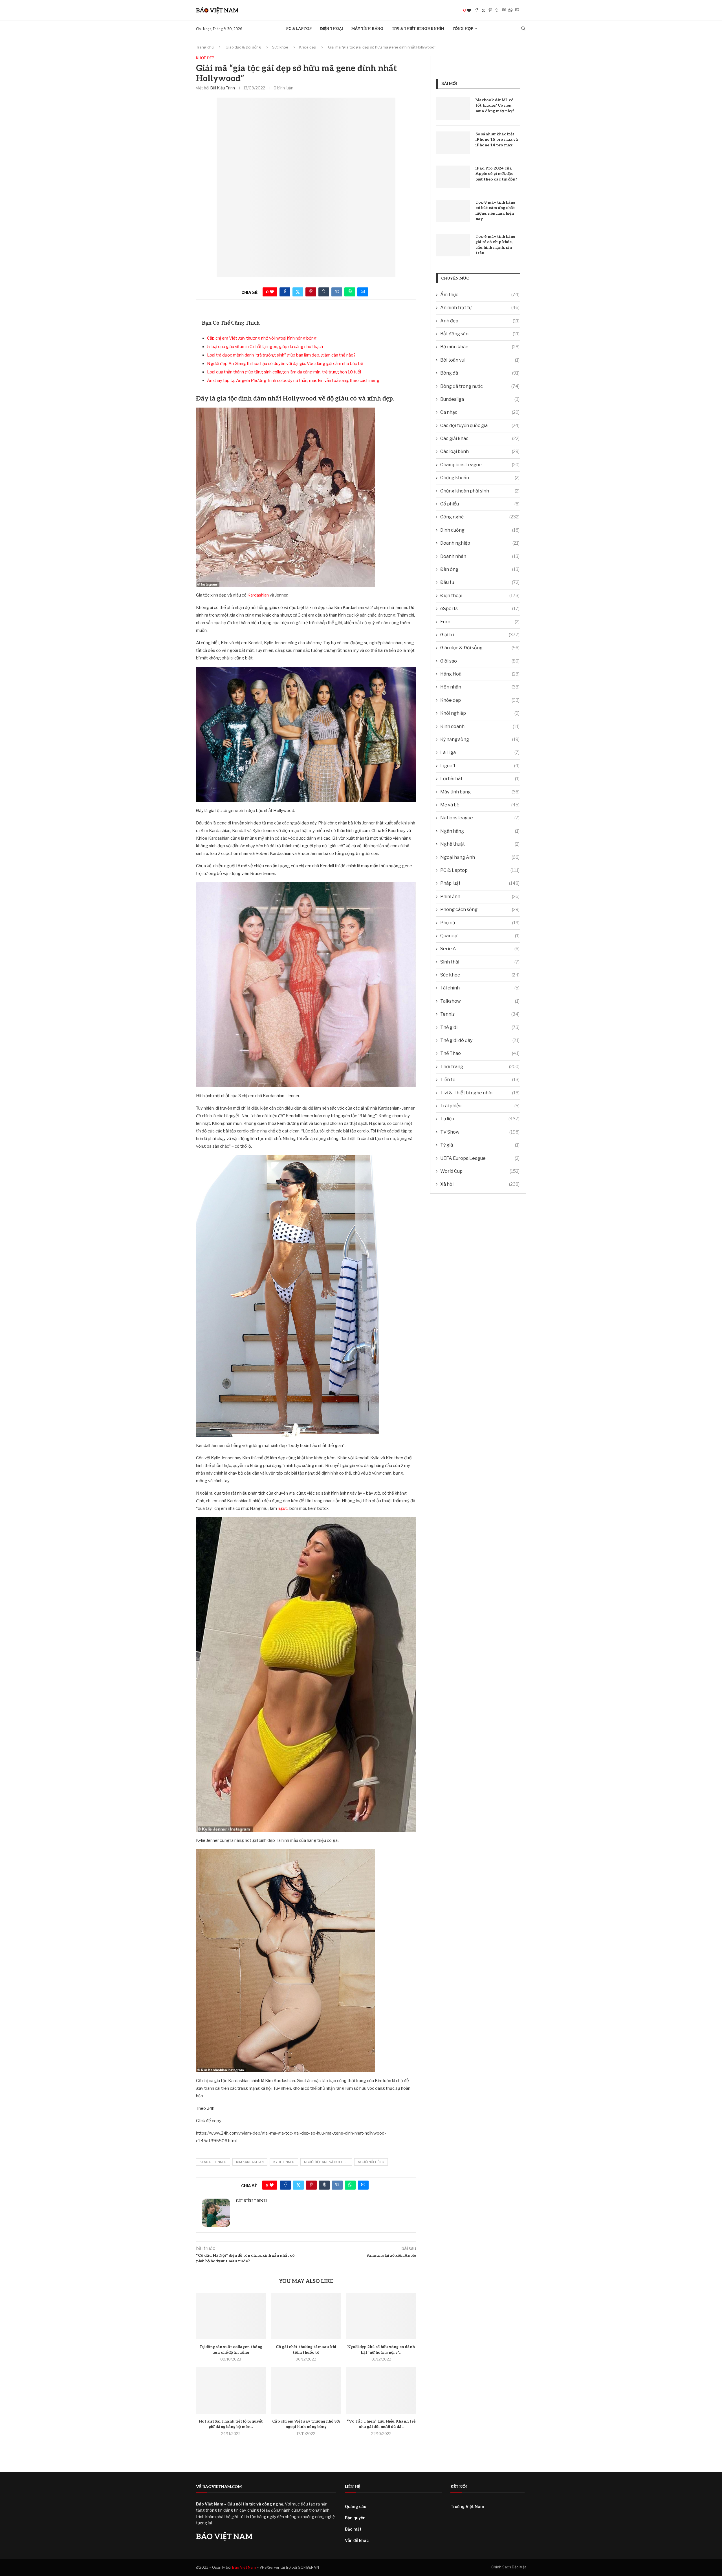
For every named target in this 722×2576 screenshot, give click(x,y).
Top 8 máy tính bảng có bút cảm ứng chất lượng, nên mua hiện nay (495, 211)
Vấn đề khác (357, 2540)
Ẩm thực (480, 295)
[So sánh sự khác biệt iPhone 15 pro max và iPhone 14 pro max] (453, 143)
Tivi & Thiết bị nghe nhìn (418, 29)
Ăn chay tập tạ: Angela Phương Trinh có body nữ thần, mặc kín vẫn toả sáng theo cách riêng (293, 380)
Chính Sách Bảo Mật (509, 2567)
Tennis (480, 1014)
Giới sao (480, 661)
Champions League (480, 465)
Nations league (480, 818)
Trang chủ (205, 47)
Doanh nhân (480, 556)
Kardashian (258, 595)
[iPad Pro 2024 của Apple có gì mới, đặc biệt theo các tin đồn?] (453, 177)
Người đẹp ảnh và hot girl (326, 2162)
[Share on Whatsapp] (510, 10)
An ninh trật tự (480, 308)
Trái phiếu (480, 1106)
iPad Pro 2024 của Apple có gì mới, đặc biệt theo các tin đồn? (496, 174)
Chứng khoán (480, 478)
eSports (480, 609)
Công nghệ (480, 517)
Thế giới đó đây (480, 1040)
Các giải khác (480, 438)
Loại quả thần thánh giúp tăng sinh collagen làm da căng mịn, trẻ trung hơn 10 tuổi (284, 372)
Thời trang (480, 1067)
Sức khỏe (280, 47)
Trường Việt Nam (467, 2506)
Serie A (480, 949)
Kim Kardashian (250, 2162)
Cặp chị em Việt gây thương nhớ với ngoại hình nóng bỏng (262, 338)
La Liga (480, 752)
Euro (480, 622)
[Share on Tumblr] (497, 10)
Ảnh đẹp (480, 321)
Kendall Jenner (213, 2162)
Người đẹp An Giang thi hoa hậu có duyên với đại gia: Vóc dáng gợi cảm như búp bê (285, 364)
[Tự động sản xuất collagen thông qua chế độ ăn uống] (231, 2316)
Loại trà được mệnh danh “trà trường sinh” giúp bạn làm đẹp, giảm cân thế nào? (281, 355)
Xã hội (480, 1184)
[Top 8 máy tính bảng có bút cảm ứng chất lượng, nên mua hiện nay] (453, 211)
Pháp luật (480, 883)
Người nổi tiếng (371, 2162)
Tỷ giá (480, 1145)
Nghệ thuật (480, 844)
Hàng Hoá (480, 674)
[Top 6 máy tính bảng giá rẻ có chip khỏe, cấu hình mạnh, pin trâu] (453, 245)
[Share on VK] (504, 10)
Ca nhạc (480, 412)
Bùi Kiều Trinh (223, 88)
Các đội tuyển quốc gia (480, 425)
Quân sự (480, 936)
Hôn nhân (480, 687)
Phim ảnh (480, 897)
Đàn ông (480, 569)
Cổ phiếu (480, 504)
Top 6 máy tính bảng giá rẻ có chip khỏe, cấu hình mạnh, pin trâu (495, 245)
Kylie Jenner (284, 2162)
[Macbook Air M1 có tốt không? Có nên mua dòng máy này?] (453, 109)
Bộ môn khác (480, 347)
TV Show (480, 1132)
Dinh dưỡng (480, 530)
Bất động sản (480, 334)
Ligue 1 (480, 766)
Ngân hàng (480, 831)
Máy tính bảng (367, 29)
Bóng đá (480, 373)
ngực (283, 1508)
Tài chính (480, 988)
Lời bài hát (480, 779)
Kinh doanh (480, 726)
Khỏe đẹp (308, 47)
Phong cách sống (480, 909)
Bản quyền (355, 2518)
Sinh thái (480, 962)
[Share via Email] (517, 10)
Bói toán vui (480, 360)
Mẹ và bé (480, 805)
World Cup (480, 1171)
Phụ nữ (480, 923)
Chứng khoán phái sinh (480, 491)
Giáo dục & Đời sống (243, 47)
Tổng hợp (463, 29)
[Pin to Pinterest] (490, 10)
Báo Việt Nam (244, 2567)
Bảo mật (353, 2529)
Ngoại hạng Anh (480, 857)
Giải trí (480, 635)
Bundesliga (480, 399)
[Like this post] (469, 10)
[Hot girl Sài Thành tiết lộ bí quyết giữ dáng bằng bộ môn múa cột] (231, 2390)
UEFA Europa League (480, 1158)
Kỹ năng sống (480, 739)
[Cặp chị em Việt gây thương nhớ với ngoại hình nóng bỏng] (306, 2390)
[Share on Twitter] (483, 10)
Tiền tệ (480, 1080)
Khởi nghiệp (480, 713)
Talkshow (480, 1001)
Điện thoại (332, 29)
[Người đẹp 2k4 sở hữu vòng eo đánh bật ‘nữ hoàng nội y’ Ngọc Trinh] (381, 2316)
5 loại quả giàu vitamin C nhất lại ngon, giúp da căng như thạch (265, 347)
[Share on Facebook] (477, 10)
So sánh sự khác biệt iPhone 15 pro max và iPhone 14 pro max (497, 140)
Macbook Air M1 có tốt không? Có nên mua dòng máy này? (495, 105)
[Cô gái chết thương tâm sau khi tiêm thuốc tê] (306, 2316)
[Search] (523, 29)
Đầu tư (480, 582)
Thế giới (480, 1027)
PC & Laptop (299, 29)
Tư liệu (480, 1119)
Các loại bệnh (480, 451)
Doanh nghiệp (480, 543)
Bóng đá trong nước (480, 386)
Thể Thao (480, 1053)
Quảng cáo (356, 2506)
